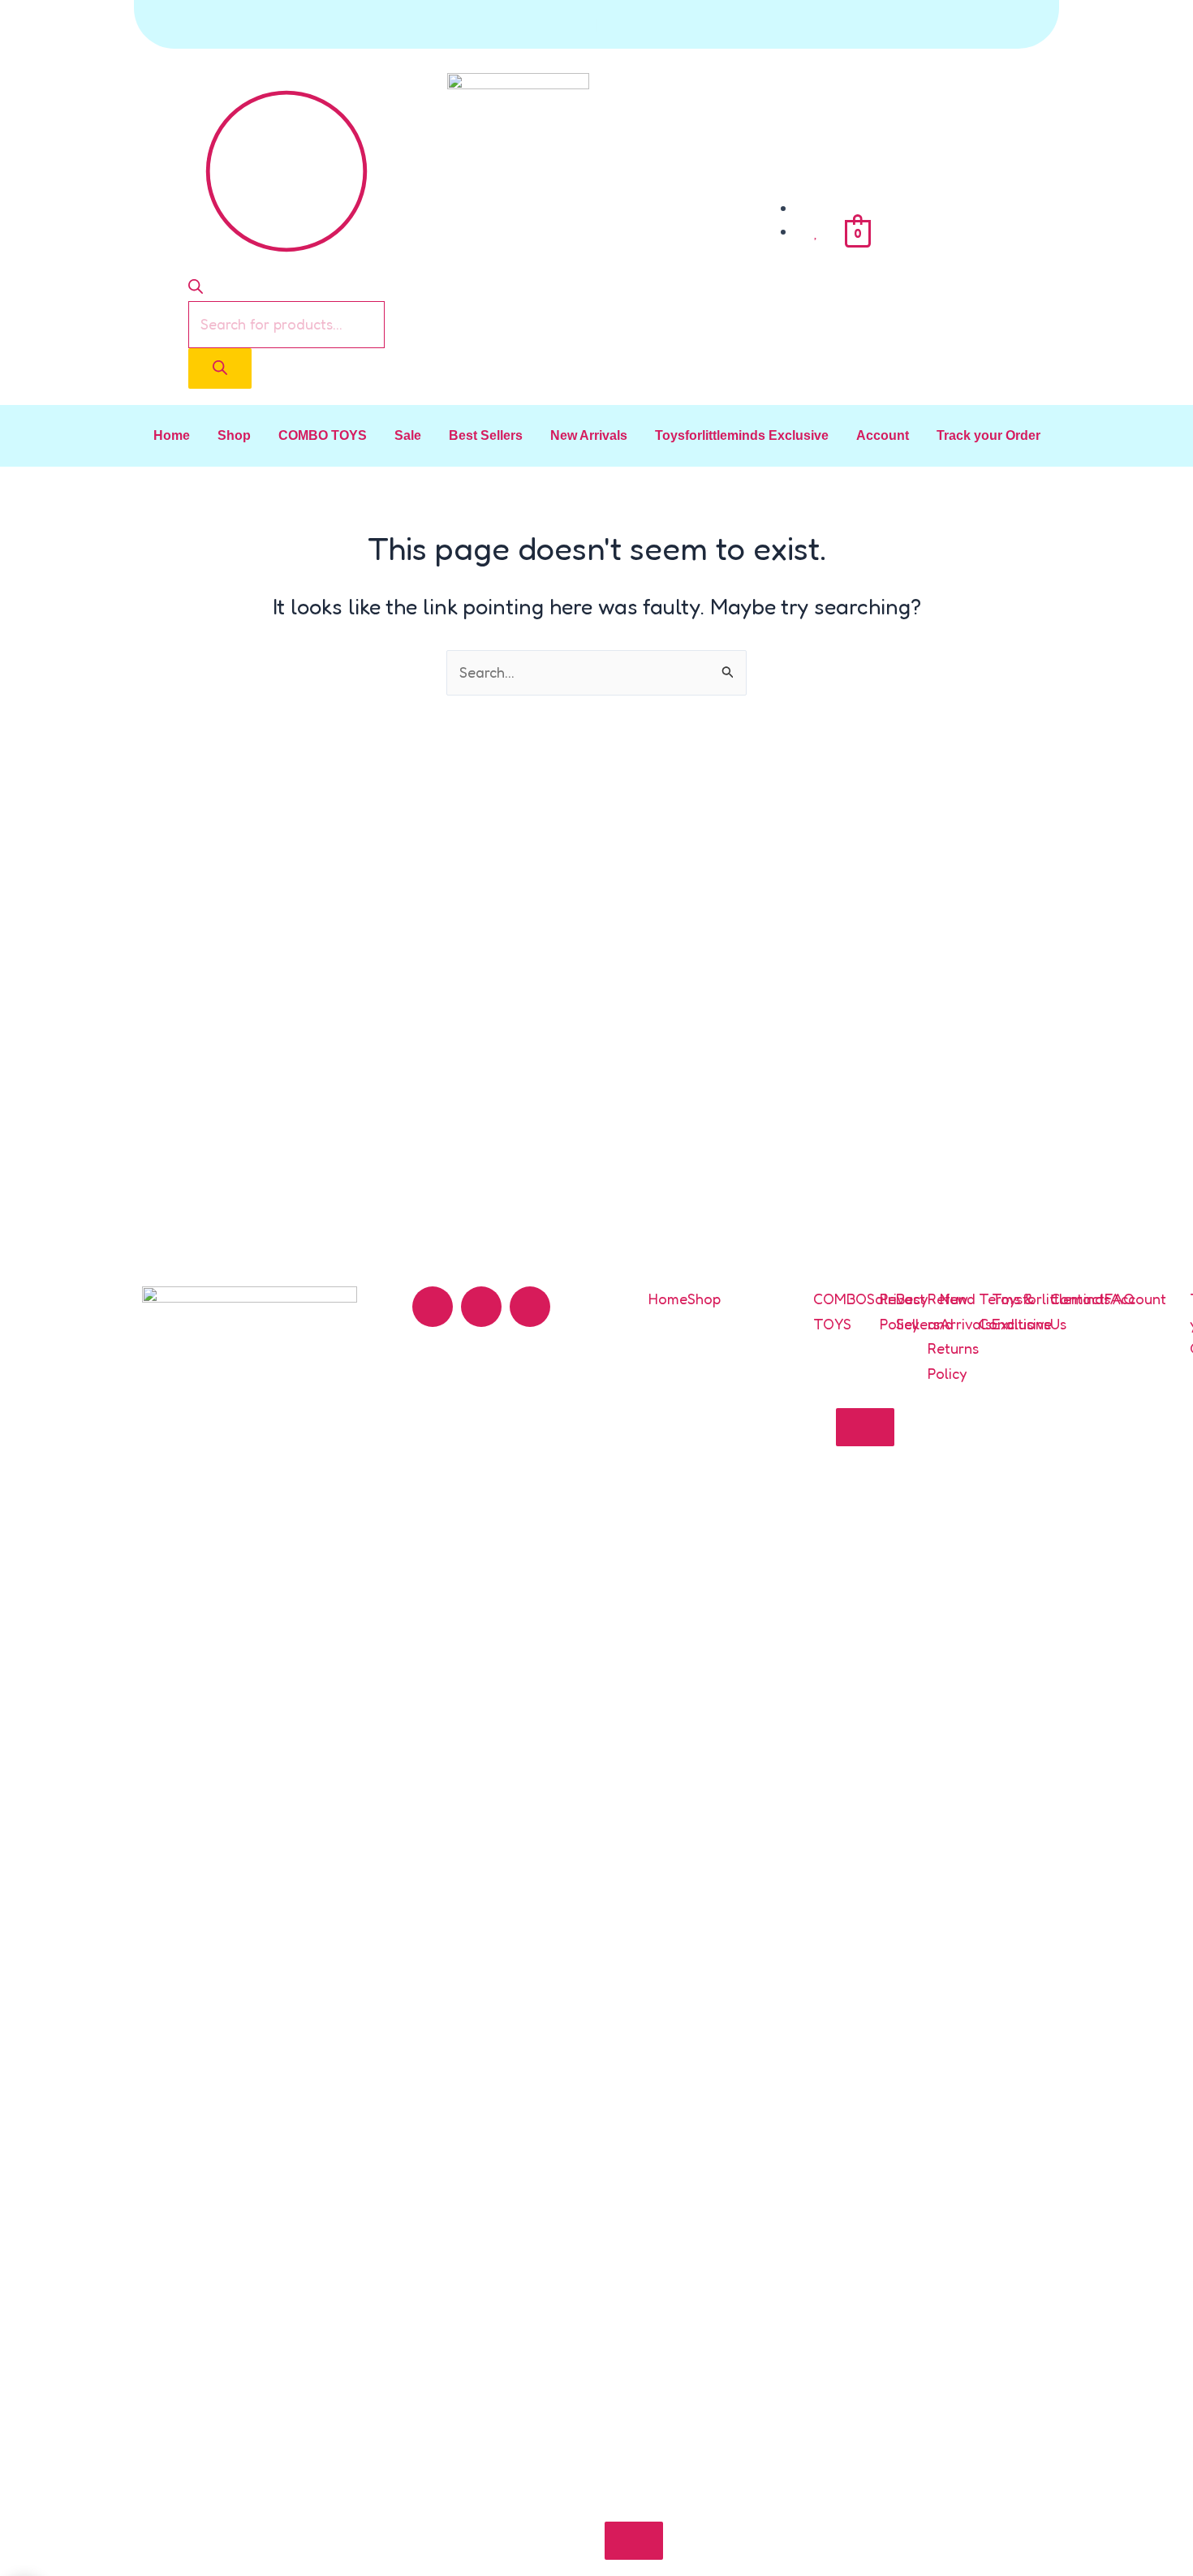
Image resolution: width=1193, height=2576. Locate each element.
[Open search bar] (196, 288)
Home (172, 435)
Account (883, 435)
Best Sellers (486, 435)
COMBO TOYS (323, 435)
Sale (408, 435)
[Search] (220, 368)
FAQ (1120, 1299)
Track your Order (988, 435)
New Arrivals (589, 435)
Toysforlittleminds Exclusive (742, 435)
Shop (234, 435)
